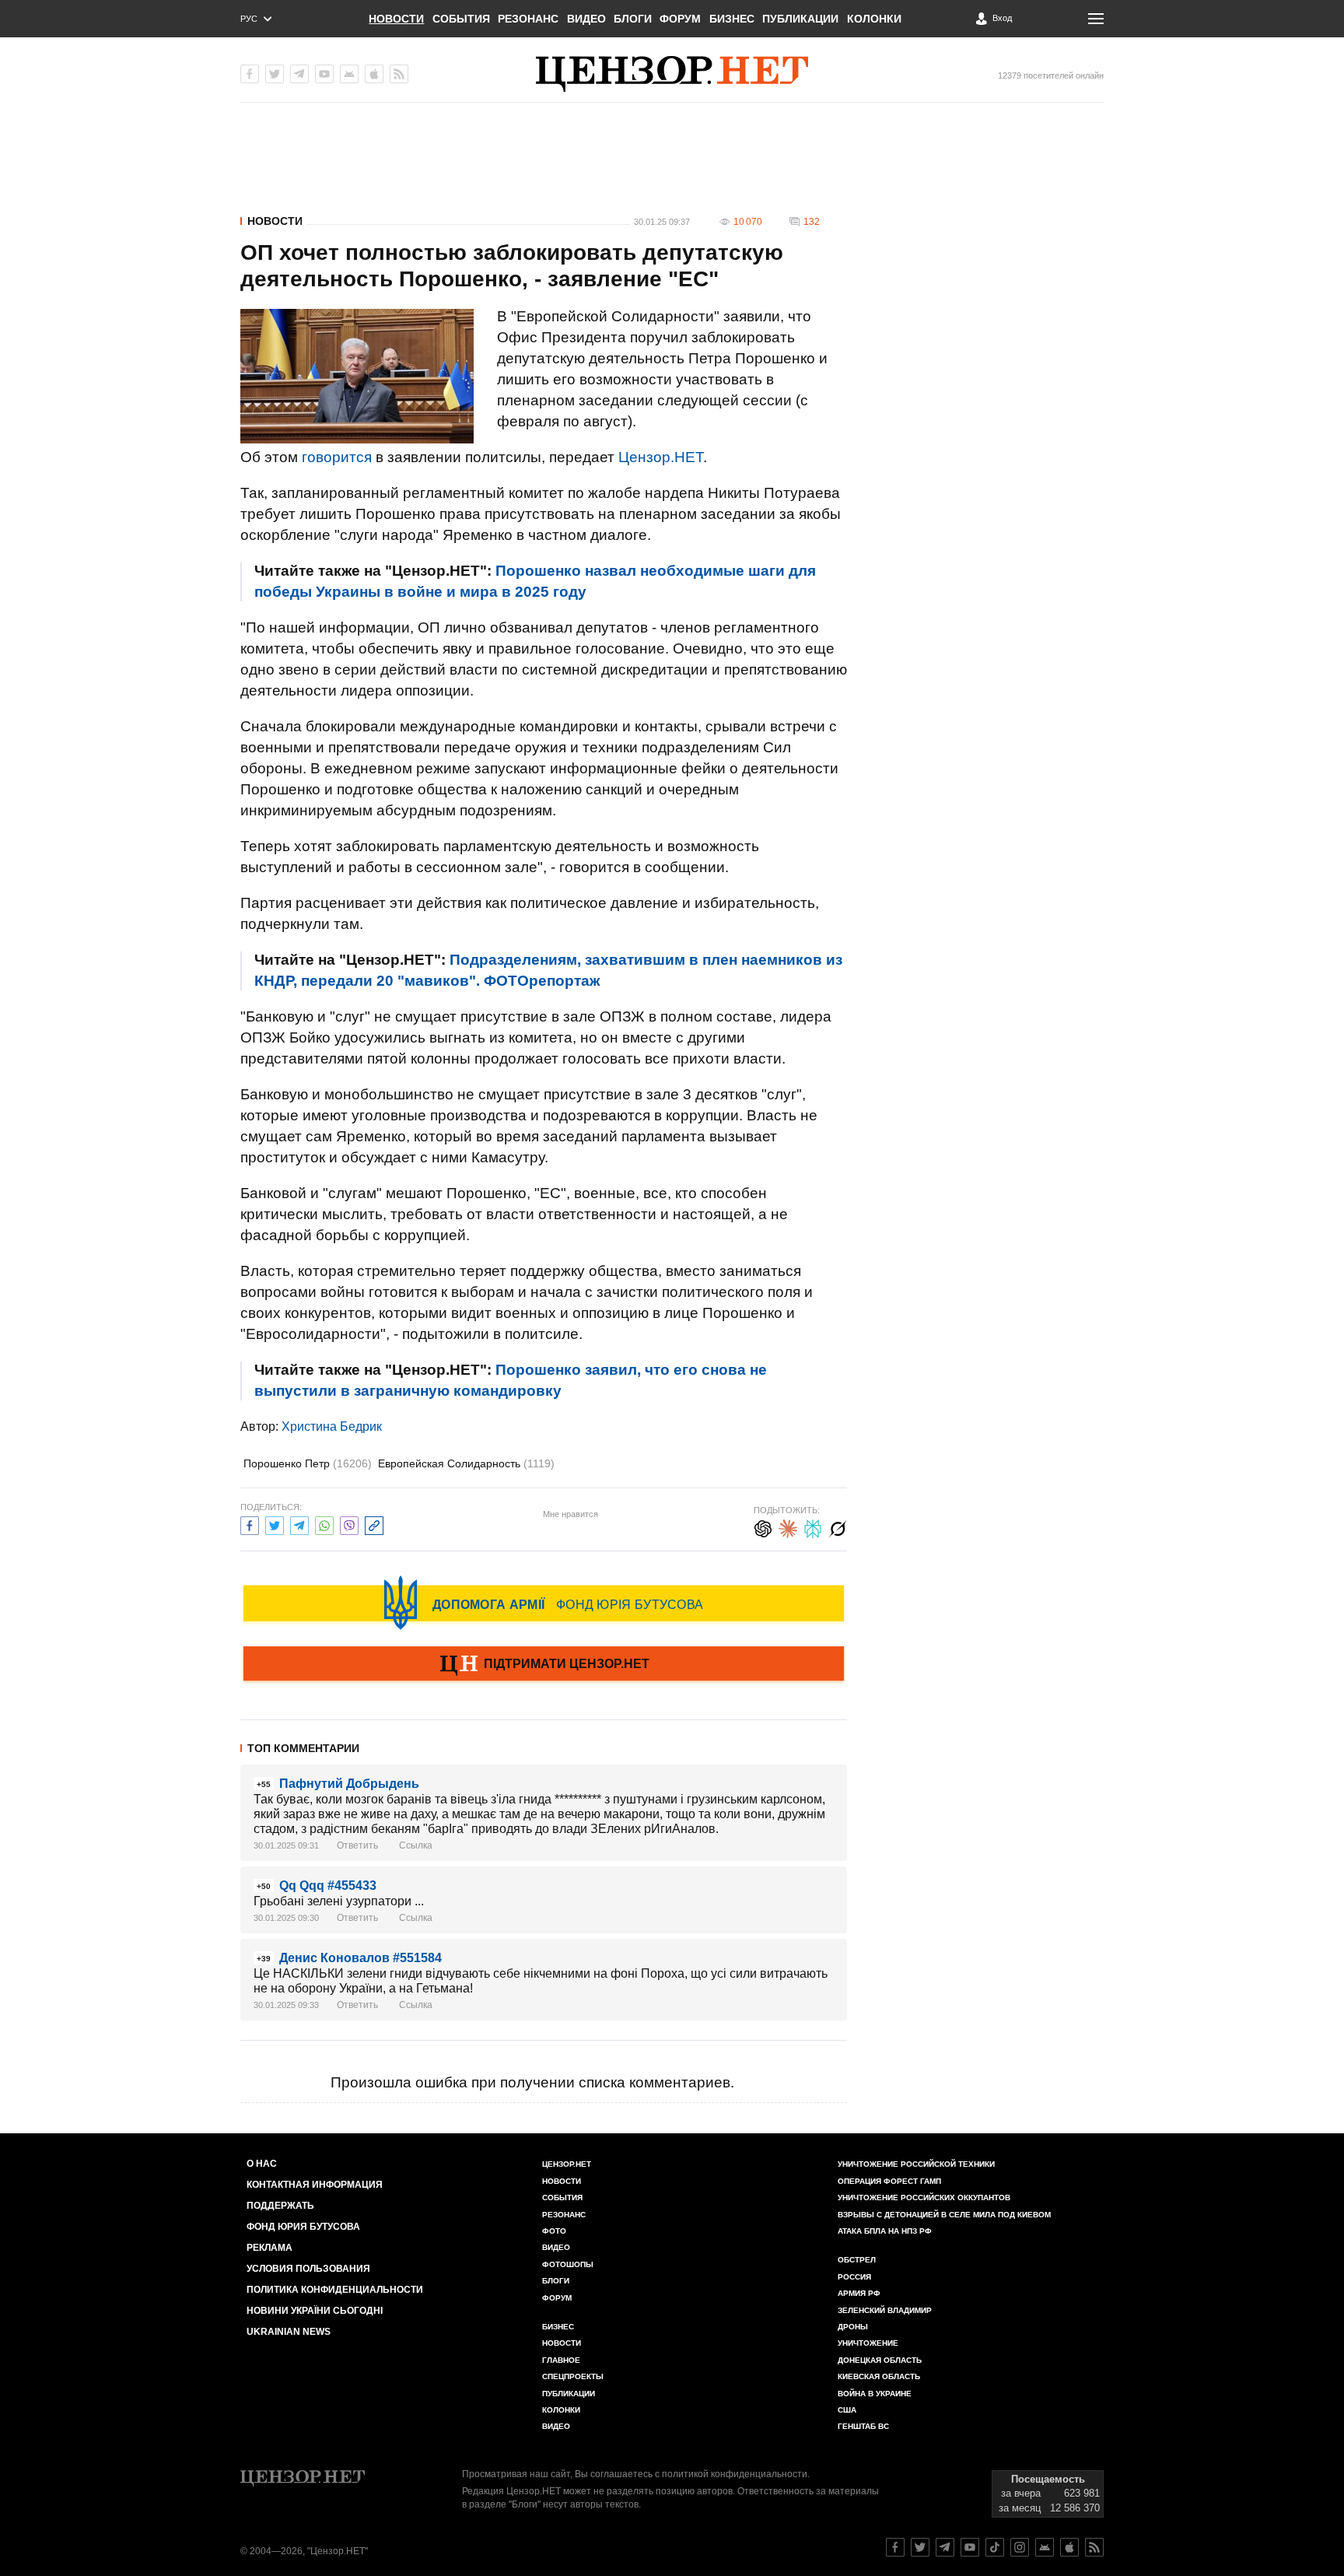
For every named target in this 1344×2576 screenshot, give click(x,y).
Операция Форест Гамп (889, 2181)
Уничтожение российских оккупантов (924, 2197)
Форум (680, 19)
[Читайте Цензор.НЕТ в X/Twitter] (920, 2547)
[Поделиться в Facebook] (250, 1524)
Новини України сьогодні (315, 2311)
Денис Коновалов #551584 (360, 1958)
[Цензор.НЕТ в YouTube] (324, 74)
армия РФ (859, 2293)
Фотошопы (568, 2264)
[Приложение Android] (349, 74)
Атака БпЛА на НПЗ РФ (885, 2231)
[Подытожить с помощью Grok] (838, 1527)
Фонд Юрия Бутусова (303, 2227)
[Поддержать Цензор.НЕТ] (544, 1665)
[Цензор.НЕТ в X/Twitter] (275, 74)
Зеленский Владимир (885, 2310)
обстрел (857, 2260)
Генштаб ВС (863, 2426)
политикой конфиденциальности (735, 2474)
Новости (396, 19)
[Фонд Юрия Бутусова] (544, 1603)
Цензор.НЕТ (661, 457)
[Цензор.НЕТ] (672, 74)
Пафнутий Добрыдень (349, 1784)
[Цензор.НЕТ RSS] (399, 74)
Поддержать (280, 2206)
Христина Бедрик (332, 1426)
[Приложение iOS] (374, 74)
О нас (262, 2164)
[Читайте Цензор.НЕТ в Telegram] (945, 2547)
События (461, 19)
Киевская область (879, 2376)
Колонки (874, 19)
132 (812, 222)
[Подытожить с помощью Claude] (788, 1527)
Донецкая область (880, 2360)
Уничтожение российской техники (916, 2164)
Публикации (800, 19)
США (847, 2410)
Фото (554, 2231)
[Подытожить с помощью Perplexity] (813, 1527)
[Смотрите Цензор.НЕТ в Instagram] (1020, 2547)
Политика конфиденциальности (335, 2290)
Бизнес (732, 19)
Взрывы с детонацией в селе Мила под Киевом (944, 2215)
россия (854, 2277)
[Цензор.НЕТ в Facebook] (250, 74)
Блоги (633, 19)
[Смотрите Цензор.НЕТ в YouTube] (970, 2547)
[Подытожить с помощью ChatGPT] (763, 1527)
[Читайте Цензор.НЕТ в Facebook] (895, 2547)
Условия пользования (308, 2269)
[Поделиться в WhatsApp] (324, 1524)
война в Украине (875, 2394)
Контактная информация (315, 2185)
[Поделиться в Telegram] (299, 1524)
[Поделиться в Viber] (349, 1524)
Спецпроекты (573, 2376)
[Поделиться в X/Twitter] (275, 1524)
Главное (561, 2360)
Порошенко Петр (308, 1463)
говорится (337, 457)
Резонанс (528, 19)
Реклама (269, 2248)
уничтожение (868, 2343)
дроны (853, 2327)
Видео (586, 19)
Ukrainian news (289, 2332)
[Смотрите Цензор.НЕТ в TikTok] (995, 2547)
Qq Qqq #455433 (328, 1886)
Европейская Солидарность (466, 1463)
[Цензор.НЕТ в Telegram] (299, 74)
